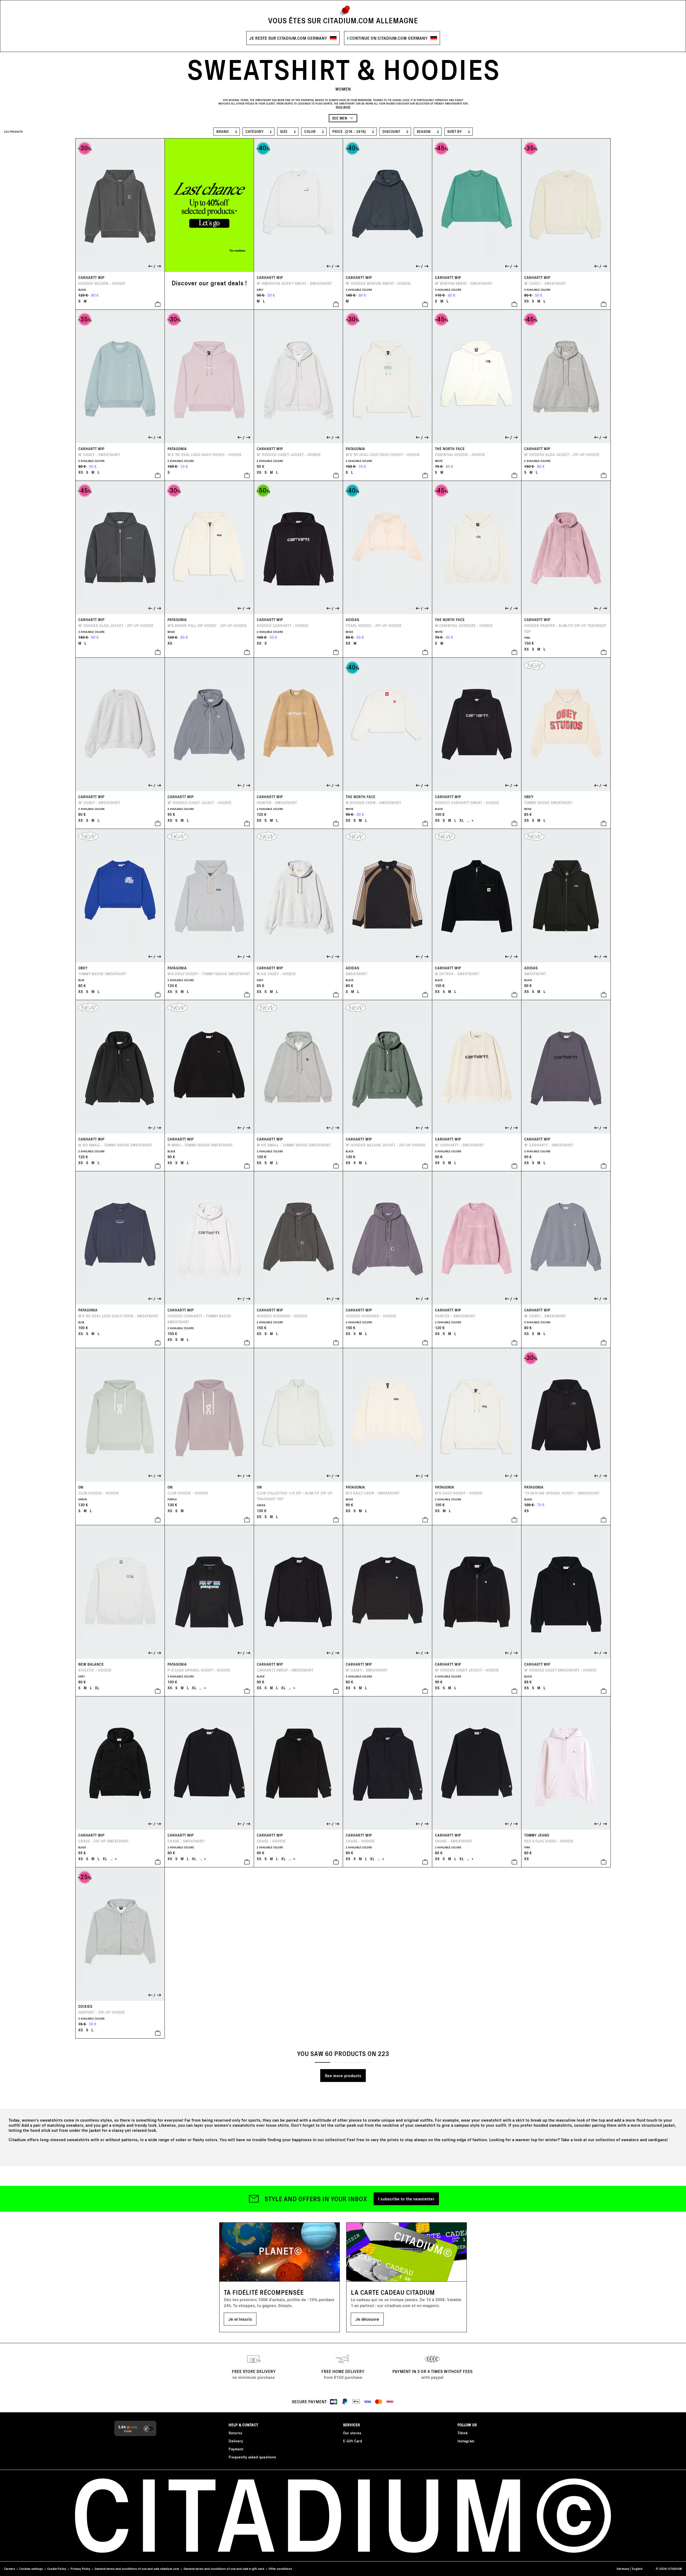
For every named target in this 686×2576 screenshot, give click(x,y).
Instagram (466, 2441)
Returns (235, 2433)
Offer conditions (280, 2569)
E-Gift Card (353, 2441)
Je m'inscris (240, 2319)
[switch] (149, 2429)
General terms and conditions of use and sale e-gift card (224, 2569)
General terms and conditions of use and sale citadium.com (137, 2569)
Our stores (352, 2433)
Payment (236, 2449)
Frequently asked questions (252, 2457)
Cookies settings (31, 2569)
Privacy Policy (80, 2569)
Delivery (236, 2441)
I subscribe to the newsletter (406, 2199)
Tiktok (463, 2433)
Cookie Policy (57, 2569)
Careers (10, 2569)
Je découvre (367, 2319)
